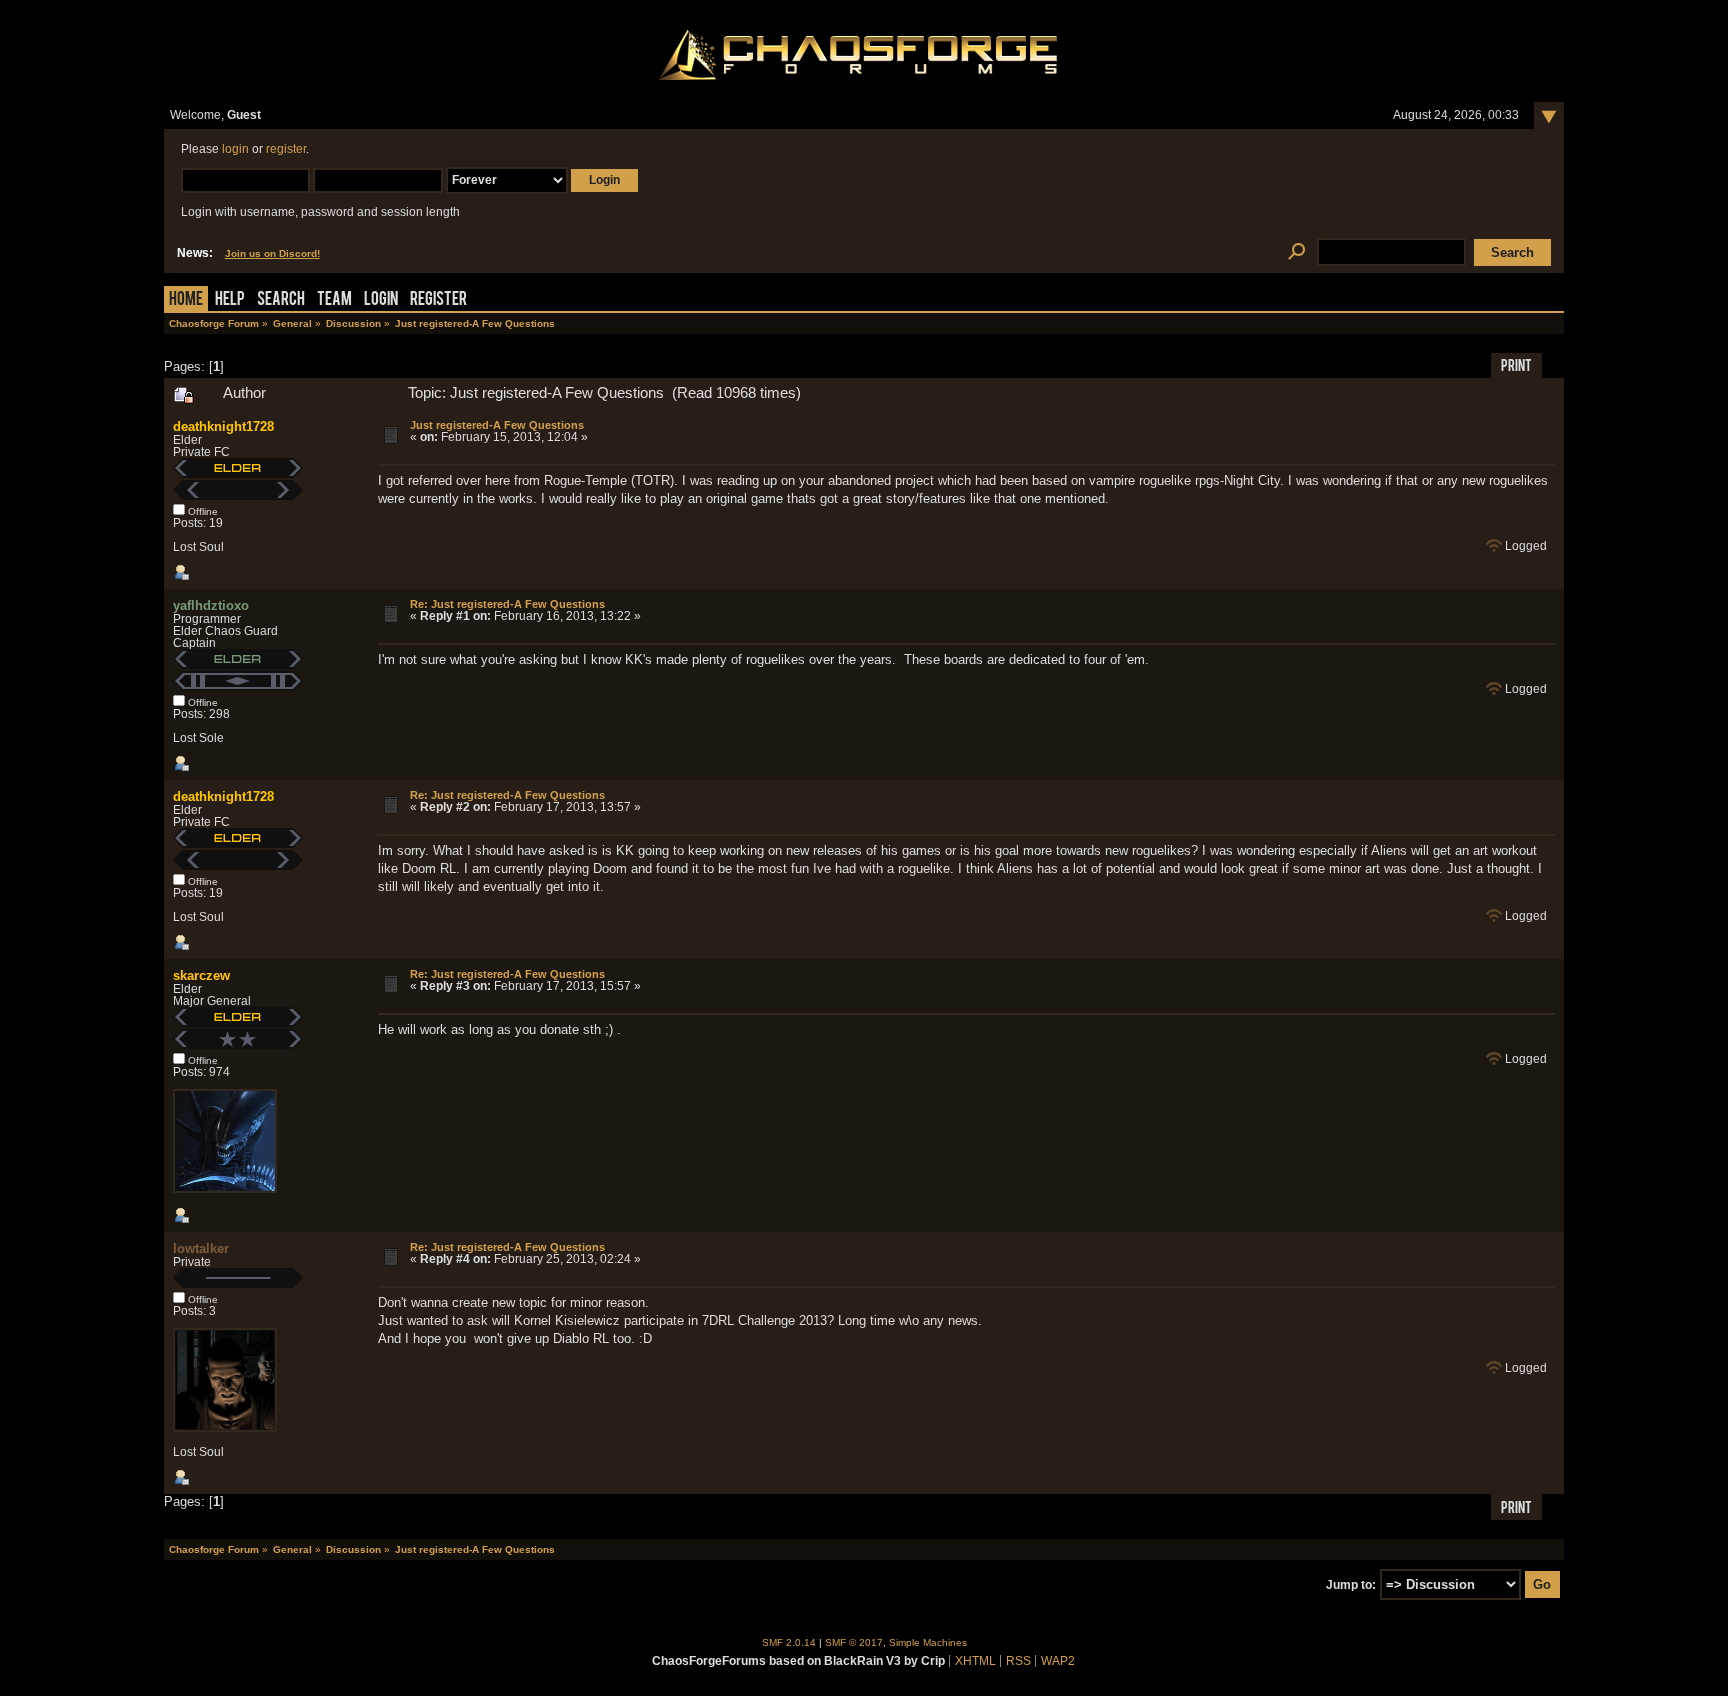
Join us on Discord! (272, 253)
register (286, 149)
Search (281, 300)
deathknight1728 (223, 426)
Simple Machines (928, 1642)
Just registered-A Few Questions (497, 425)
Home (186, 300)
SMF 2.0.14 (789, 1642)
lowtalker (201, 1248)
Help (230, 300)
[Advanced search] (1296, 252)
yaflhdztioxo (211, 605)
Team (334, 300)
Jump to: (1351, 1585)
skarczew (201, 975)
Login (381, 300)
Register (438, 300)
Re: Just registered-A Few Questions (507, 604)
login (235, 149)
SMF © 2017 (854, 1642)
